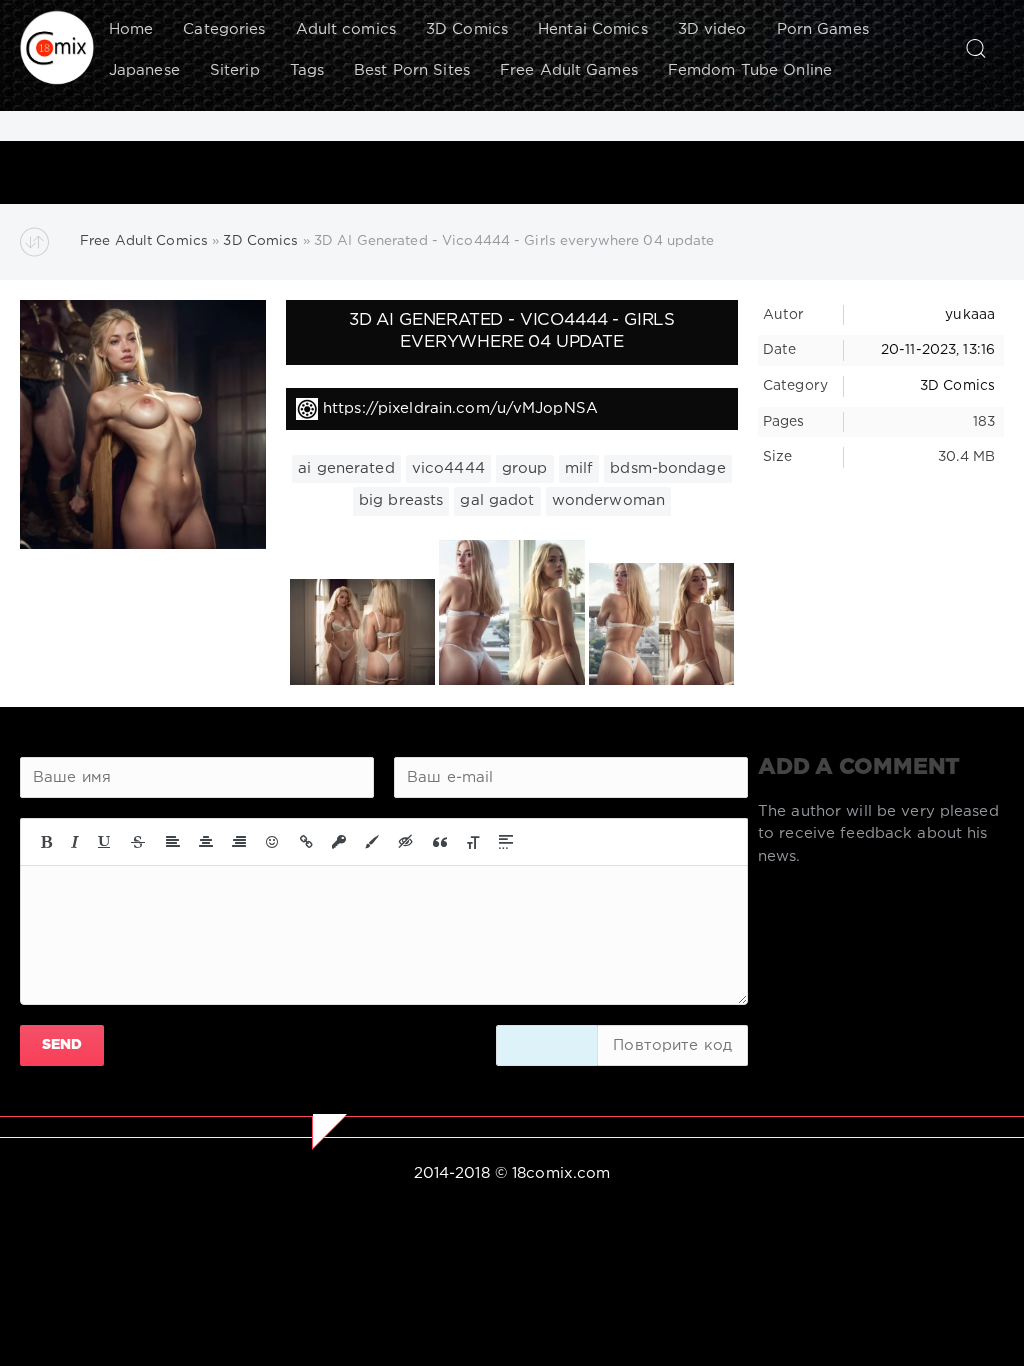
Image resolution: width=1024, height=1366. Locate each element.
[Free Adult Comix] (57, 48)
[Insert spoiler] (506, 842)
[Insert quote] (440, 842)
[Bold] (46, 842)
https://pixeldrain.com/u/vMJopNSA (460, 408)
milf (579, 468)
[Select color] (372, 842)
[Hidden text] (406, 842)
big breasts (401, 500)
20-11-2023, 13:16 (938, 350)
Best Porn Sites (412, 70)
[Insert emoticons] (273, 842)
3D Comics (467, 29)
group (525, 468)
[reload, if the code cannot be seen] (547, 1045)
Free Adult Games (569, 70)
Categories (224, 29)
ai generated (346, 468)
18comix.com (561, 1173)
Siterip (235, 70)
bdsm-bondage (667, 468)
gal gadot (497, 500)
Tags (307, 70)
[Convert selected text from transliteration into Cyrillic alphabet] (473, 842)
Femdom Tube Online (750, 70)
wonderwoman (608, 500)
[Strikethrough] (138, 842)
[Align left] (173, 842)
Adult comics (346, 29)
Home (131, 29)
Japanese (144, 70)
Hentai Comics (593, 29)
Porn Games (823, 29)
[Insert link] (306, 842)
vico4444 (448, 468)
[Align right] (239, 842)
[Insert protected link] (339, 842)
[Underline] (105, 842)
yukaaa (970, 315)
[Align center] (206, 842)
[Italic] (75, 842)
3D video (712, 29)
